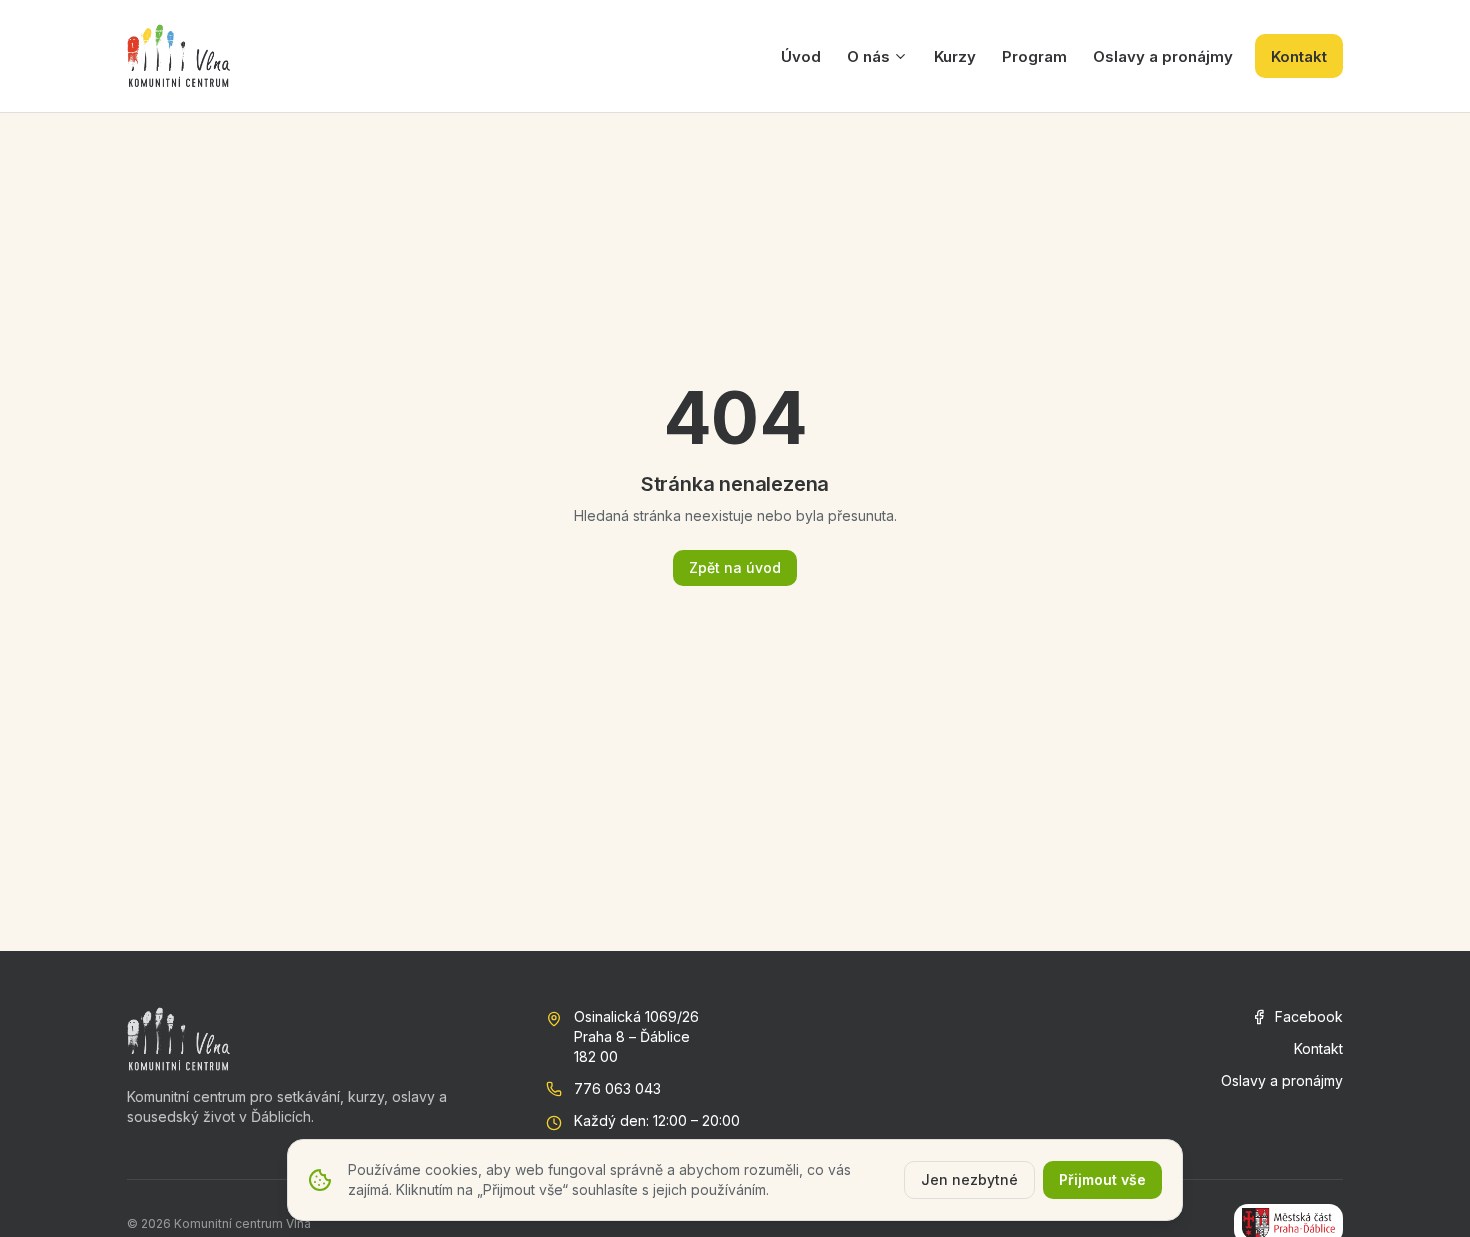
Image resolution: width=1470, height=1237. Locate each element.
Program (1034, 56)
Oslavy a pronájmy (1163, 56)
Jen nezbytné (969, 1179)
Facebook (1309, 1016)
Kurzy (955, 56)
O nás (868, 56)
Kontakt (1299, 56)
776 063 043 (617, 1088)
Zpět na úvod (735, 567)
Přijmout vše (1102, 1179)
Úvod (801, 56)
